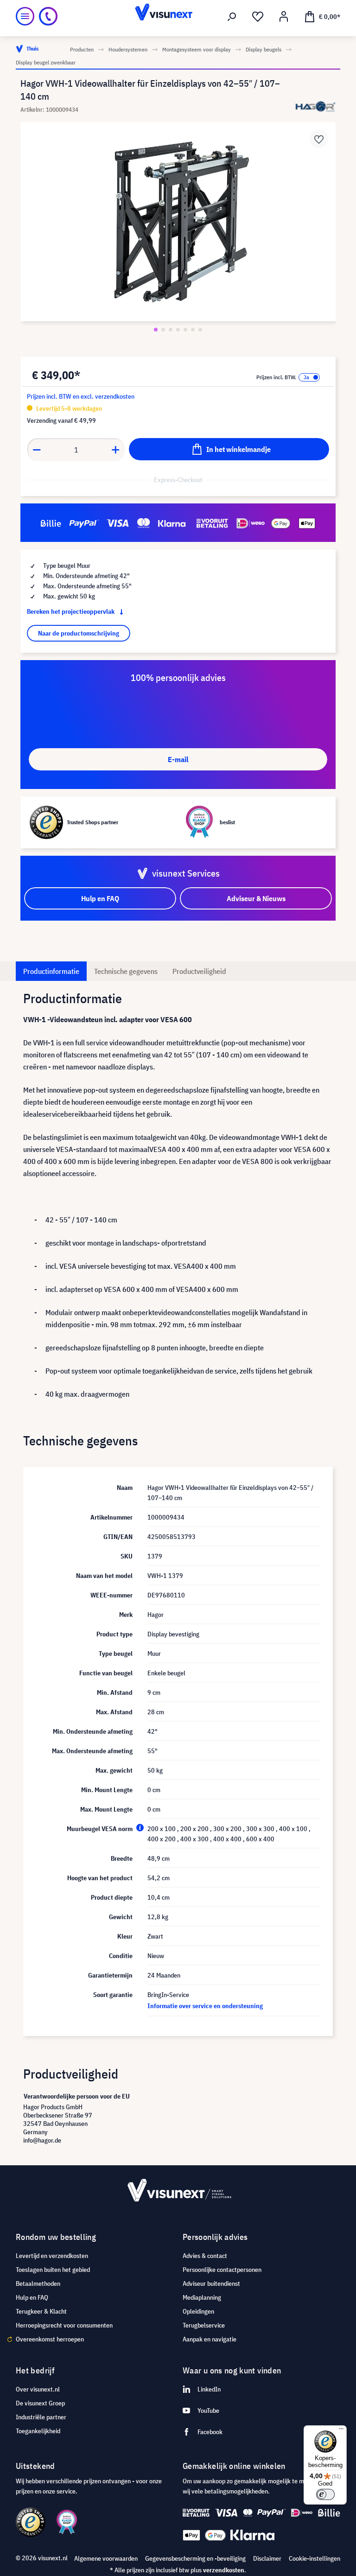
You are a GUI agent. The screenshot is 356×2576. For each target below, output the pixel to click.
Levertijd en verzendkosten (52, 2256)
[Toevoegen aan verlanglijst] (319, 139)
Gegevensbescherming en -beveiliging (195, 2558)
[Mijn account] (284, 17)
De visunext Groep (40, 2403)
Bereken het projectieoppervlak (71, 611)
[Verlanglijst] (258, 17)
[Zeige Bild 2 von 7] (163, 330)
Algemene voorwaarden (106, 2558)
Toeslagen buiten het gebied (53, 2270)
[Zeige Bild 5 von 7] (185, 330)
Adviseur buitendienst (211, 2283)
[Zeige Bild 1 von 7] (156, 330)
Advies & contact (205, 2256)
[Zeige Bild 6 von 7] (193, 330)
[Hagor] (316, 106)
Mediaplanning (202, 2297)
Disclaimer (267, 2558)
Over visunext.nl (38, 2389)
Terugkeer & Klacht (41, 2311)
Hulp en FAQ (32, 2297)
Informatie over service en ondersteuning (205, 2006)
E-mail (178, 759)
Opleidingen (198, 2311)
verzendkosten (224, 2570)
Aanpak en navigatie (210, 2339)
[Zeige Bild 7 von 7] (200, 330)
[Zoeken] (232, 17)
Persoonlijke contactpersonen (222, 2270)
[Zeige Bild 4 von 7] (178, 330)
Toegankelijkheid (38, 2431)
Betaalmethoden (38, 2283)
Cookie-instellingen (315, 2558)
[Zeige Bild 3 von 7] (171, 330)
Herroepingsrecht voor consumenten (64, 2325)
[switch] (325, 2494)
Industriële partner (41, 2417)
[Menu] (25, 16)
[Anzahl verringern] (37, 450)
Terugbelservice (204, 2325)
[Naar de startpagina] (178, 16)
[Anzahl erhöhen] (116, 450)
